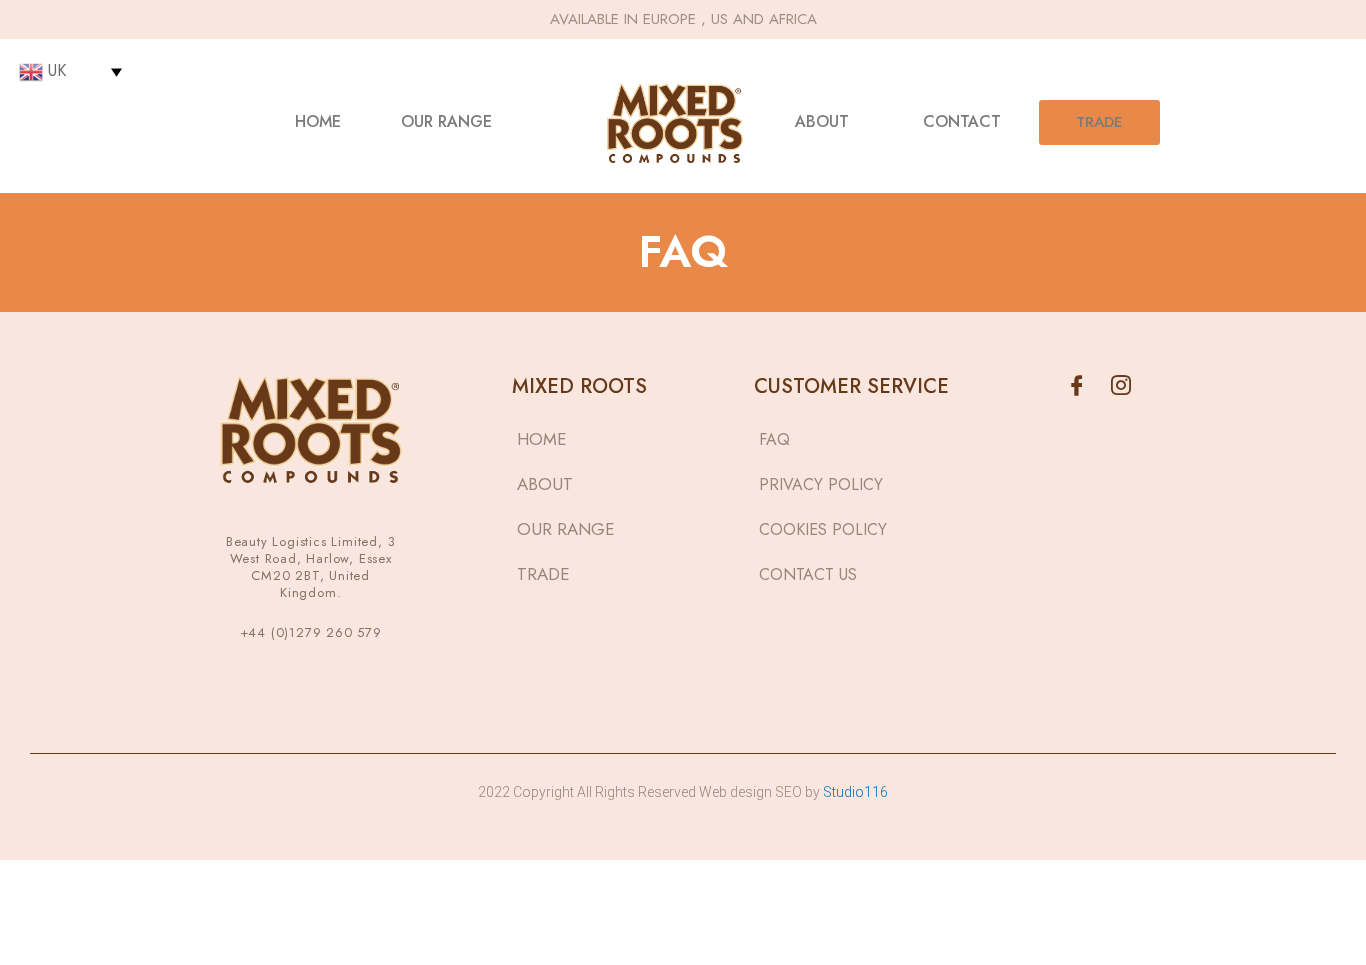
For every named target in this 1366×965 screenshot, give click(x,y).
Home (318, 121)
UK (54, 70)
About (822, 121)
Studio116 (854, 792)
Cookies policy (823, 529)
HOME (542, 439)
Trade (1099, 122)
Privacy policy (821, 484)
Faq (774, 439)
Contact (962, 121)
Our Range (446, 121)
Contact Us (808, 574)
